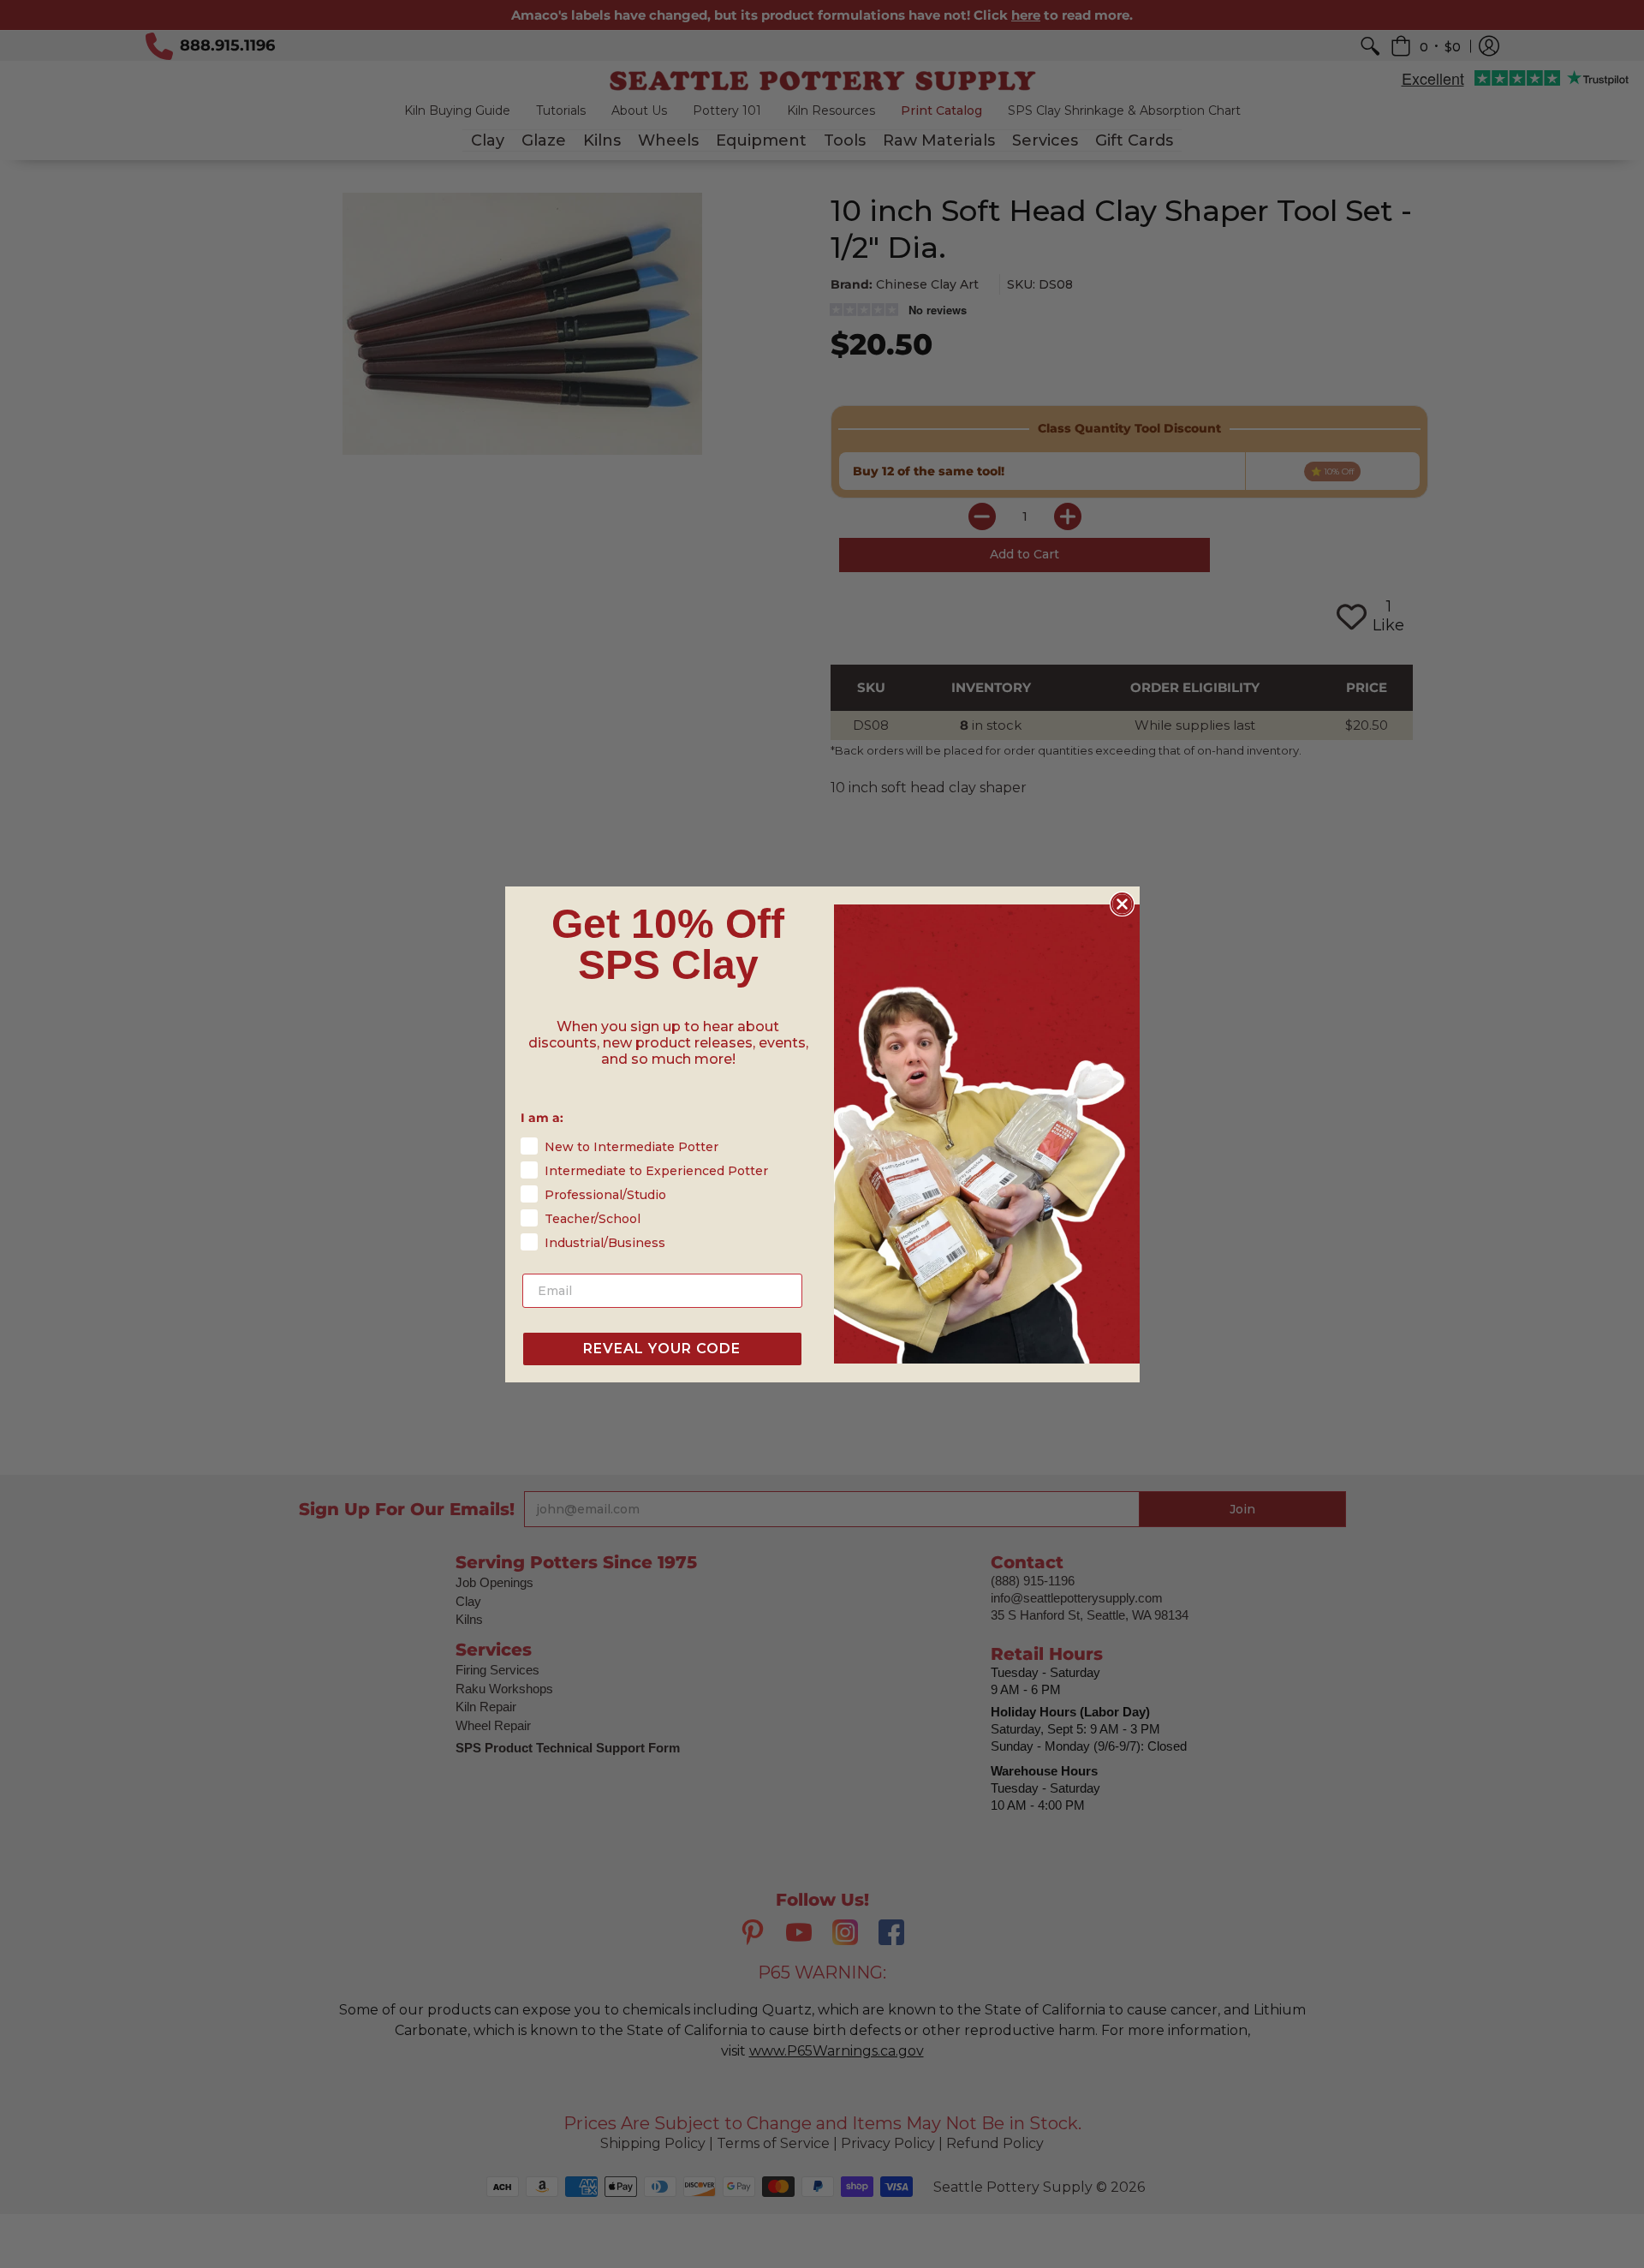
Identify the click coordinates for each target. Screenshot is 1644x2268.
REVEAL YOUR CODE (662, 1349)
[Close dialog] (1122, 904)
